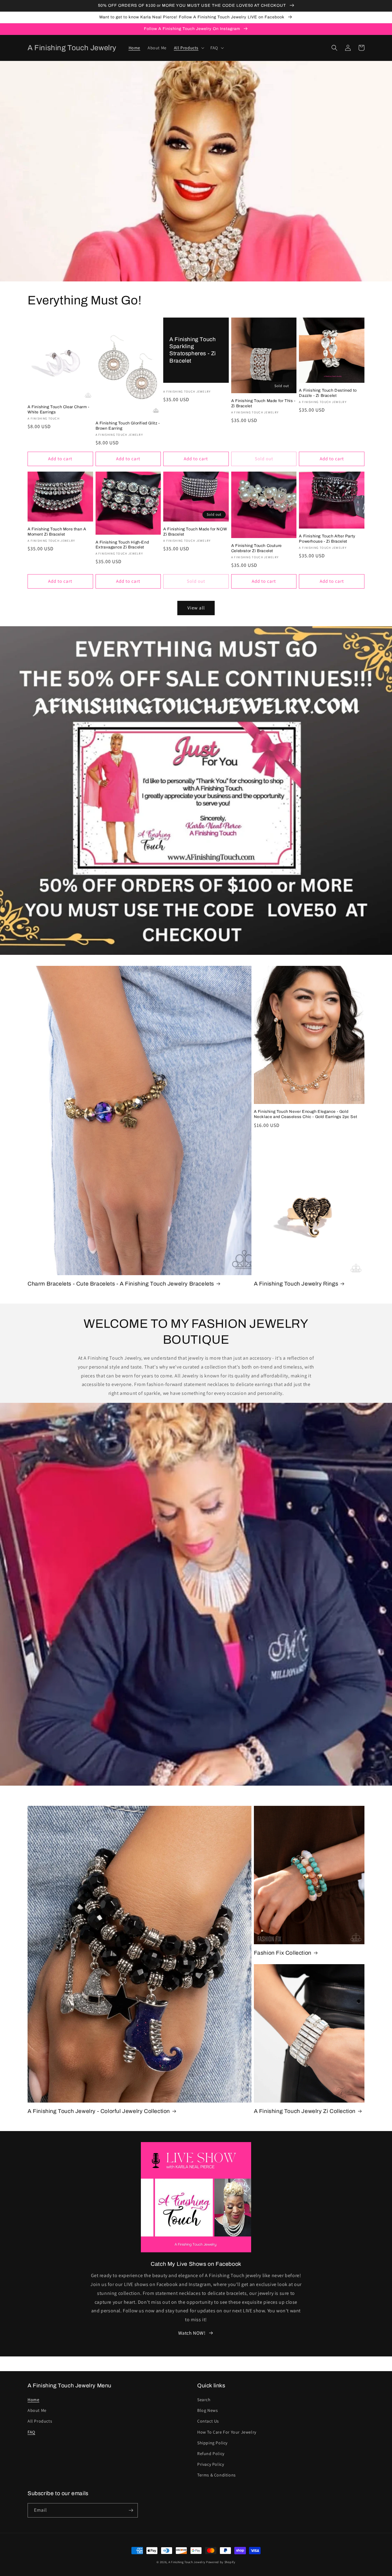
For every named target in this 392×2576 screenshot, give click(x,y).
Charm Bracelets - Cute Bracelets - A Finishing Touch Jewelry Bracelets (121, 1284)
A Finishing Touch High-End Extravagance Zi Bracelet (122, 545)
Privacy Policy (211, 2464)
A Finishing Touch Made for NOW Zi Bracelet (195, 532)
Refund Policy (211, 2454)
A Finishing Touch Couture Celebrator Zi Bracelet (256, 548)
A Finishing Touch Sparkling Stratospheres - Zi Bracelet (193, 350)
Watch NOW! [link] (192, 2333)
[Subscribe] (131, 2510)
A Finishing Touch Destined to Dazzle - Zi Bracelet (328, 393)
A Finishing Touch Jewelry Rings (296, 1284)
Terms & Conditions (217, 2475)
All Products (40, 2421)
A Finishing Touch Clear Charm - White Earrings (58, 410)
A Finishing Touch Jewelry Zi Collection (305, 2111)
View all (196, 608)
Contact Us (208, 2421)
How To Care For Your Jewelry (227, 2432)
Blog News (207, 2410)
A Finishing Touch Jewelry (187, 2562)
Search (204, 2400)
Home (33, 2400)
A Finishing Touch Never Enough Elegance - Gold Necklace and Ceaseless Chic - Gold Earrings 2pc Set (306, 1114)
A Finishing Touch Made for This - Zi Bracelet (263, 403)
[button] (188, 48)
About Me (37, 2410)
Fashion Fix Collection (283, 1953)
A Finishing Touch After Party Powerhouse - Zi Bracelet (327, 539)
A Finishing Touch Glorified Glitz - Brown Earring (128, 426)
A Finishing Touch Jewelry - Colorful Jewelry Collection (99, 2111)
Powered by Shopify (221, 2562)
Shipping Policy (212, 2443)
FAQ (31, 2432)
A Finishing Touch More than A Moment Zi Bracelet (57, 532)
